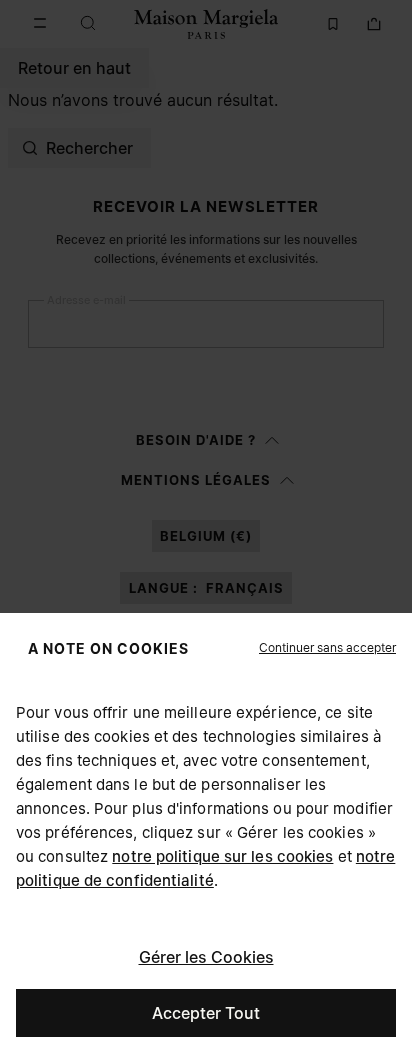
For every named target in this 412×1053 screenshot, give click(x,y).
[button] (327, 648)
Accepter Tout (206, 1013)
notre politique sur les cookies (222, 856)
